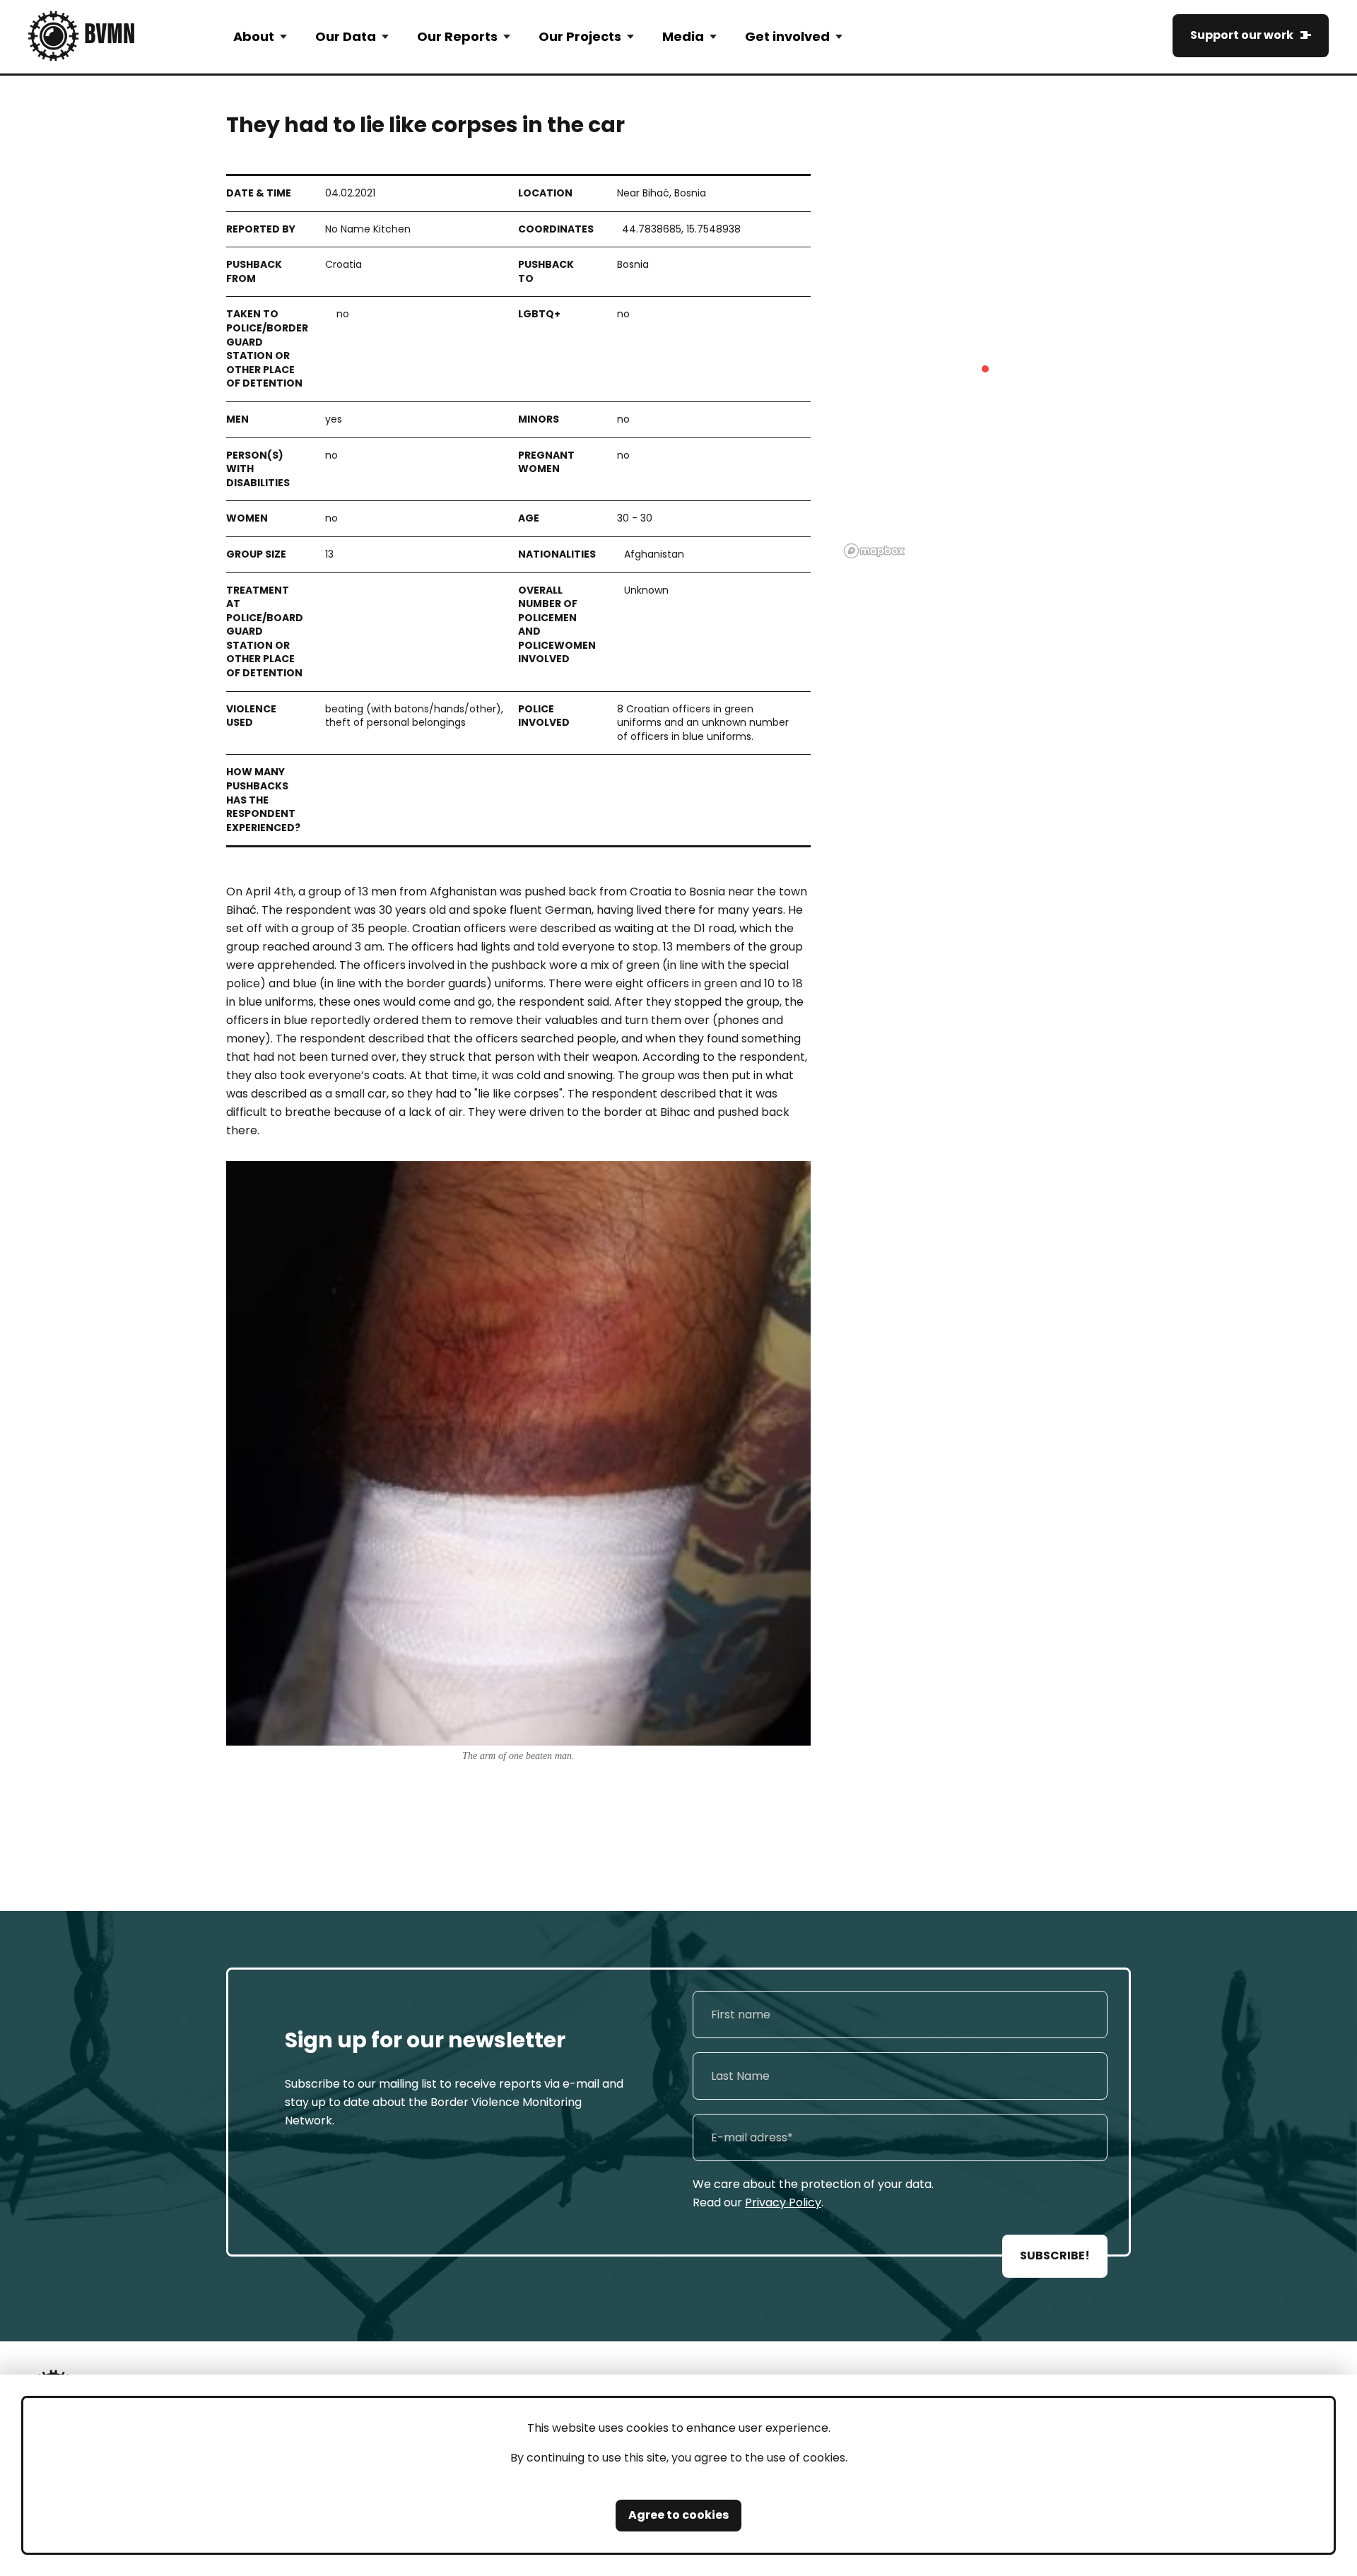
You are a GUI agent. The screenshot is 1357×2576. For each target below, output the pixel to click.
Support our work (1242, 35)
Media (683, 36)
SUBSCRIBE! (1055, 2256)
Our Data (346, 36)
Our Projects (580, 36)
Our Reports (457, 36)
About (254, 36)
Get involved (787, 36)
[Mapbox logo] (874, 551)
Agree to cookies (678, 2515)
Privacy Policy (783, 2202)
